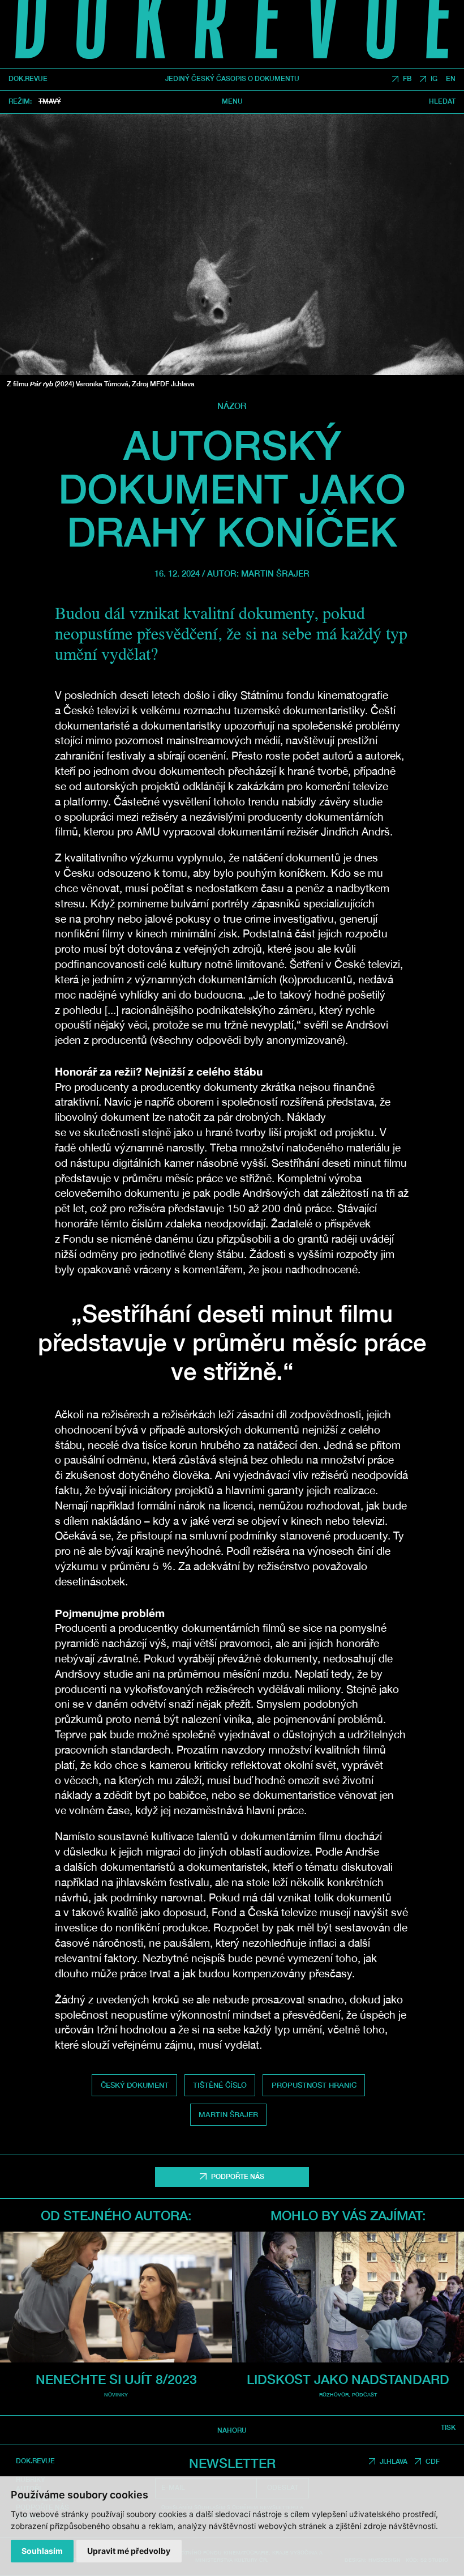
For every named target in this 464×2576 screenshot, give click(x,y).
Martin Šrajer (275, 573)
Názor (232, 406)
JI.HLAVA (394, 2462)
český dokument (135, 2085)
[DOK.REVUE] (232, 34)
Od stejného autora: (116, 2215)
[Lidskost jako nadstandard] (348, 2297)
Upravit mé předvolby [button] (129, 2551)
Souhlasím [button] (42, 2551)
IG (434, 79)
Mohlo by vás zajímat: (348, 2215)
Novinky (116, 2394)
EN (451, 79)
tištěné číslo (220, 2085)
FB (407, 79)
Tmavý (50, 101)
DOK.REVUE (28, 79)
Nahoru (232, 2430)
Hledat (442, 102)
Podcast (364, 2394)
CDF (433, 2462)
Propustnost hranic (314, 2085)
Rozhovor (334, 2394)
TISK (448, 2428)
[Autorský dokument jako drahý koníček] (232, 244)
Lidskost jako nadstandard (348, 2379)
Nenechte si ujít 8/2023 (116, 2379)
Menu (232, 102)
